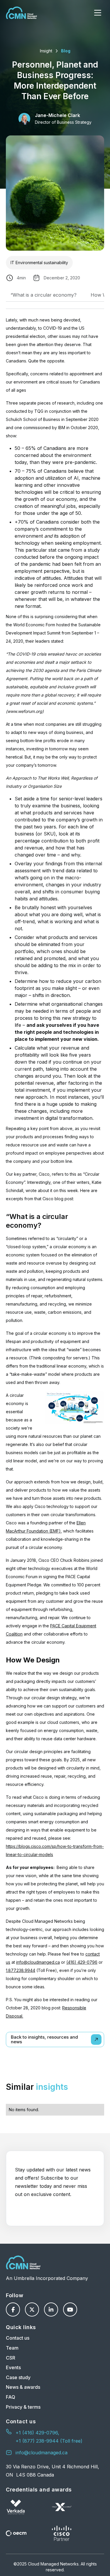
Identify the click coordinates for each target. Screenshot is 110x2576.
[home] (21, 13)
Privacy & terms (23, 2407)
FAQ (11, 2397)
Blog (66, 51)
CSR (11, 2358)
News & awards (23, 2387)
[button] (98, 13)
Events (13, 2367)
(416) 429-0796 (82, 1962)
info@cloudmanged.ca (38, 1962)
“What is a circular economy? (44, 295)
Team (12, 2348)
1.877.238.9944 (21, 1970)
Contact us (18, 2338)
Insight (46, 51)
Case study (18, 2377)
